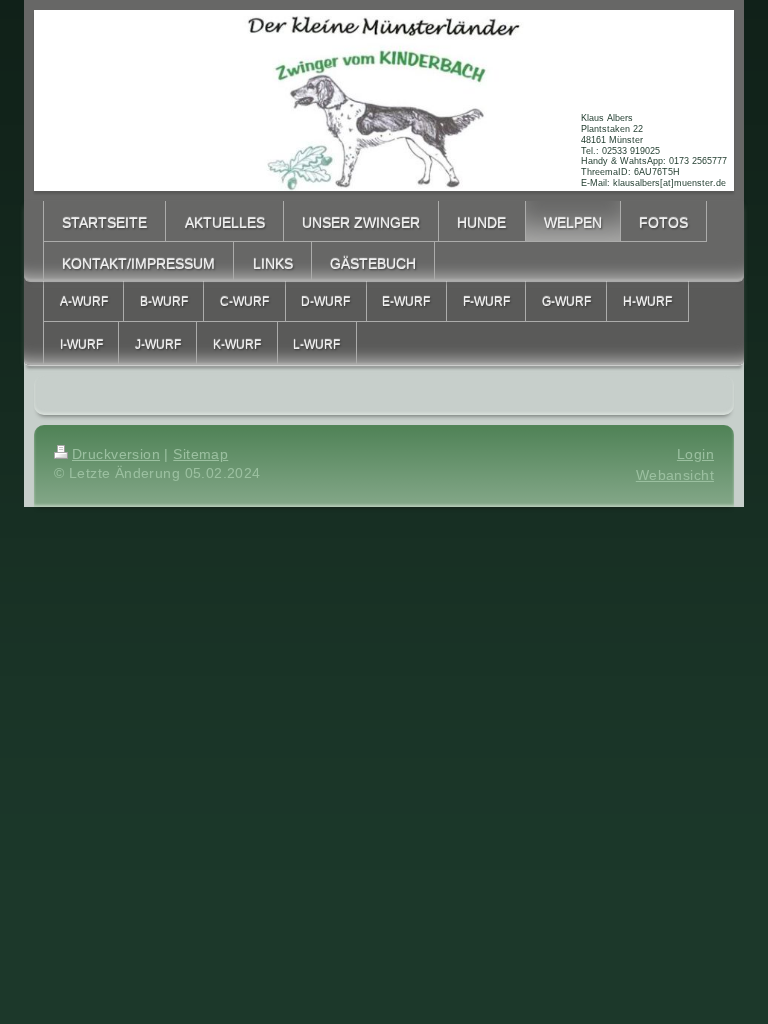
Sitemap (200, 454)
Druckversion (116, 454)
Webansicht (675, 475)
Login (695, 454)
